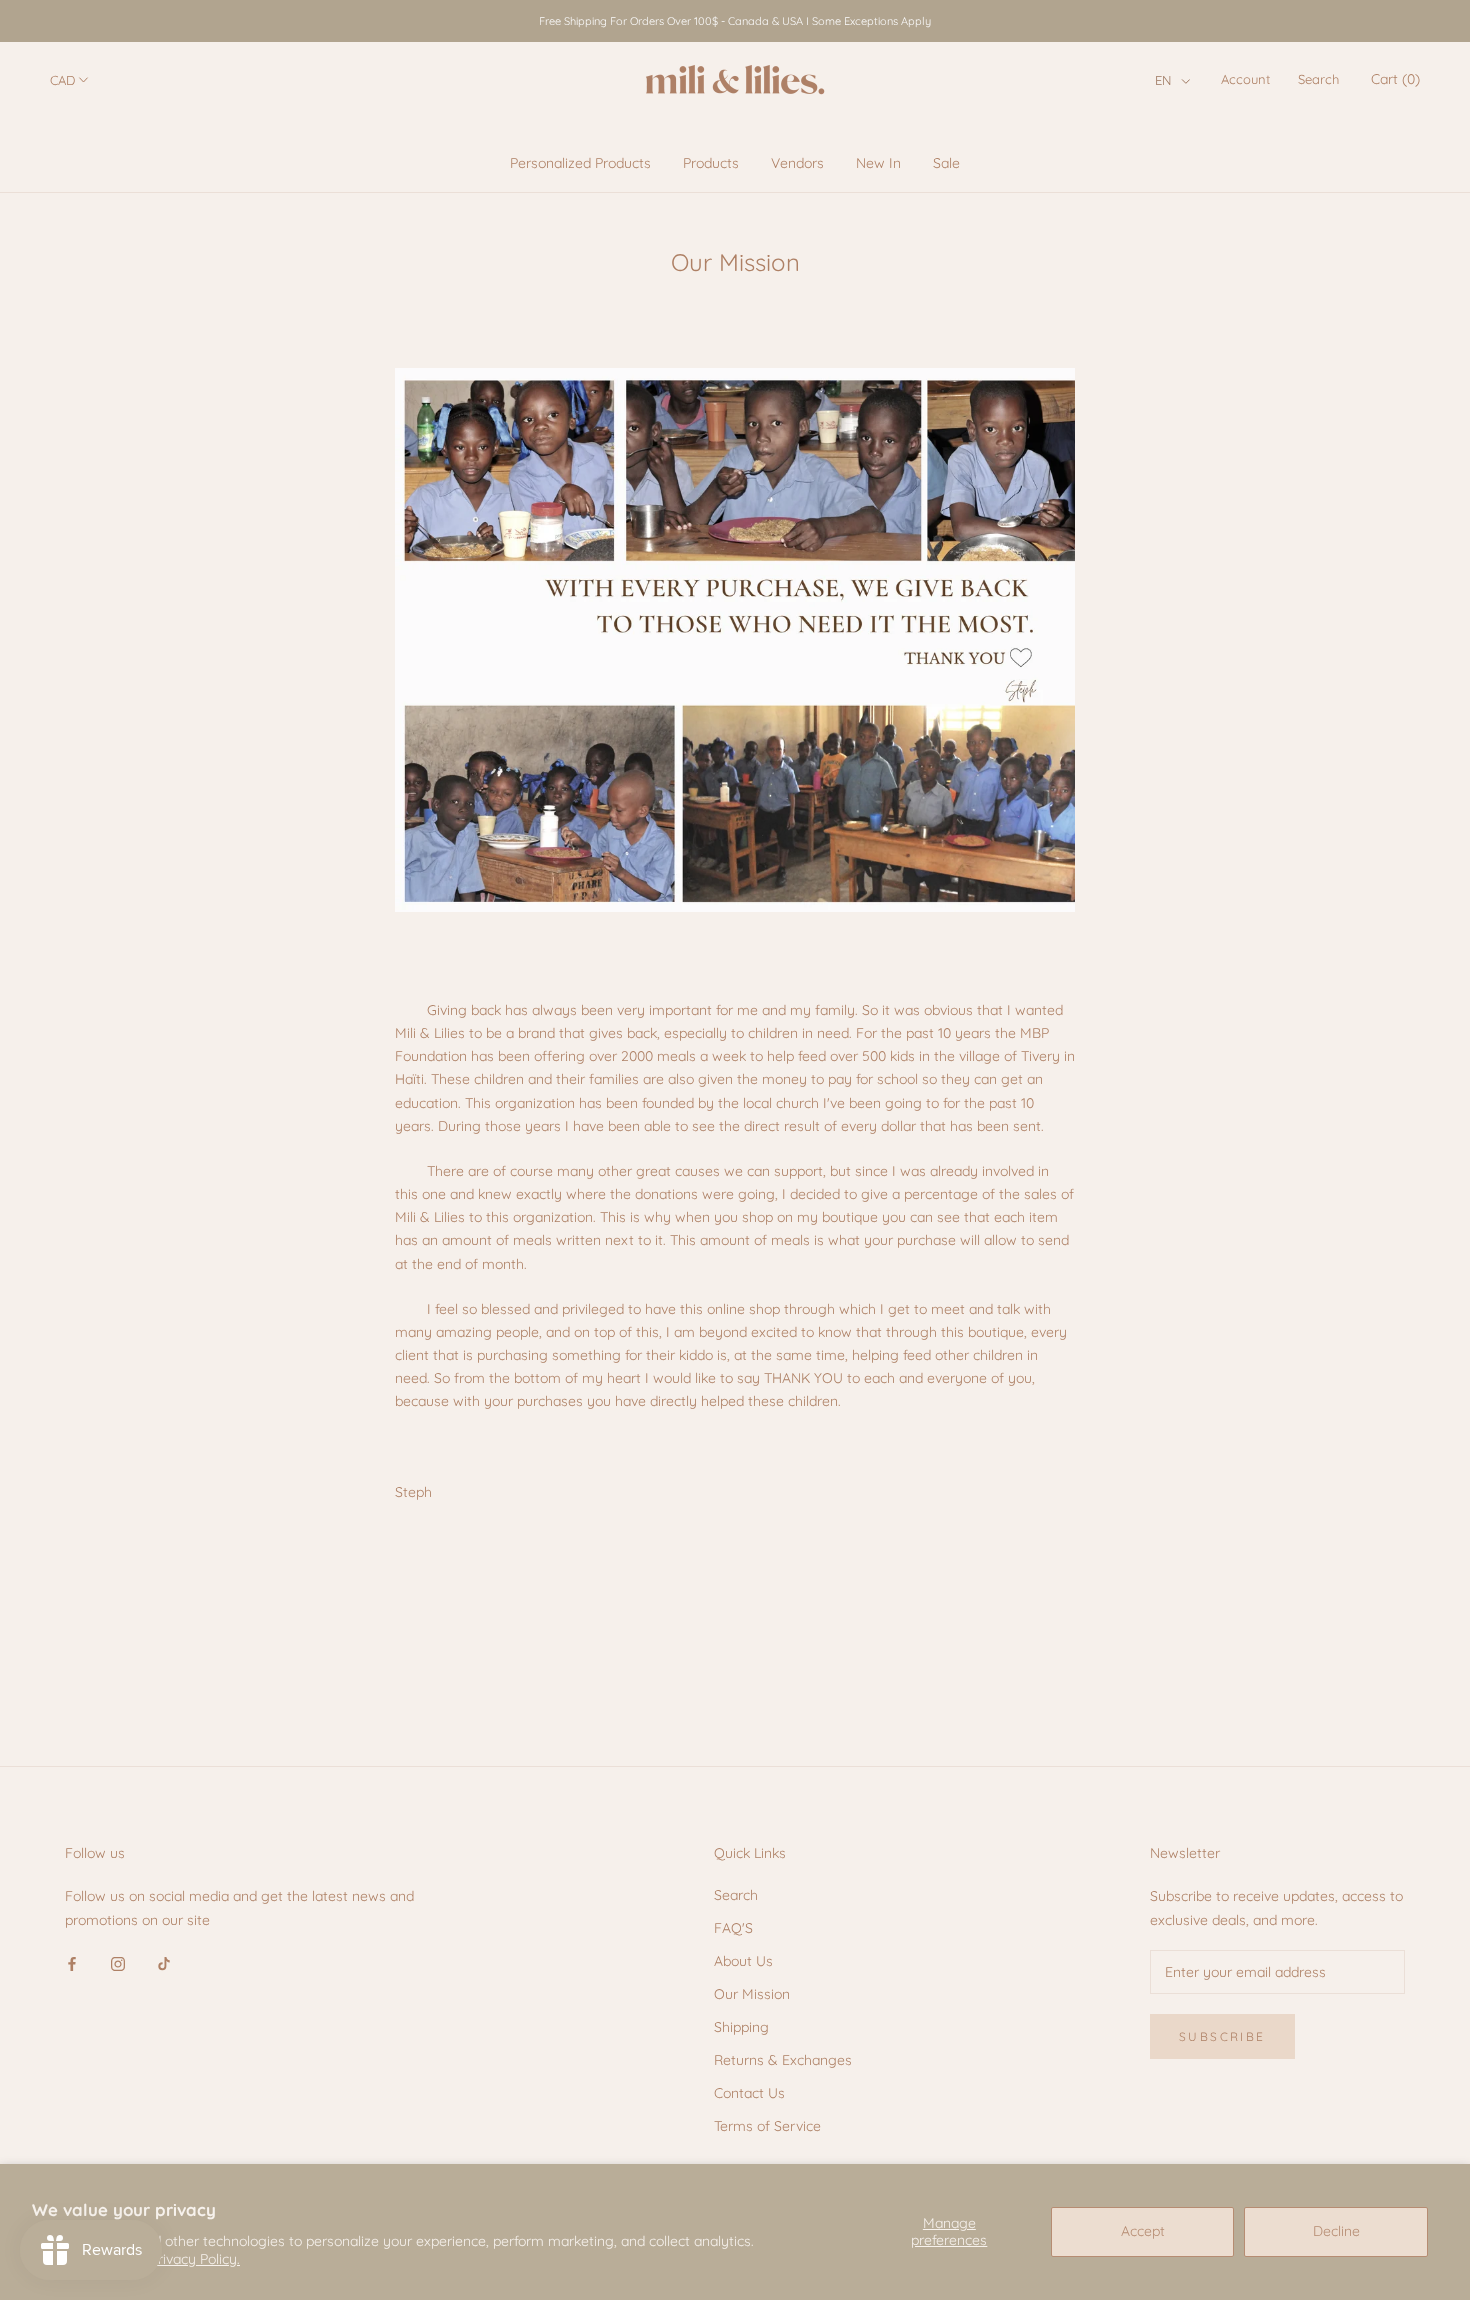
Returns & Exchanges (783, 2060)
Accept (1143, 2231)
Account (1245, 79)
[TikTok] (164, 1963)
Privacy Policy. (195, 2259)
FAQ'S (733, 1928)
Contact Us (749, 2093)
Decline (1336, 2231)
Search (1318, 79)
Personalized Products (580, 163)
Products (711, 163)
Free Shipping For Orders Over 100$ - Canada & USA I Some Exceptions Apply (735, 21)
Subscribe (1222, 2036)
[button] (1173, 80)
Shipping (741, 2027)
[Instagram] (118, 1963)
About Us (743, 1961)
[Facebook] (72, 1963)
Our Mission (752, 1994)
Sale (946, 163)
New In (878, 163)
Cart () (1395, 79)
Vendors (797, 163)
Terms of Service (767, 2126)
